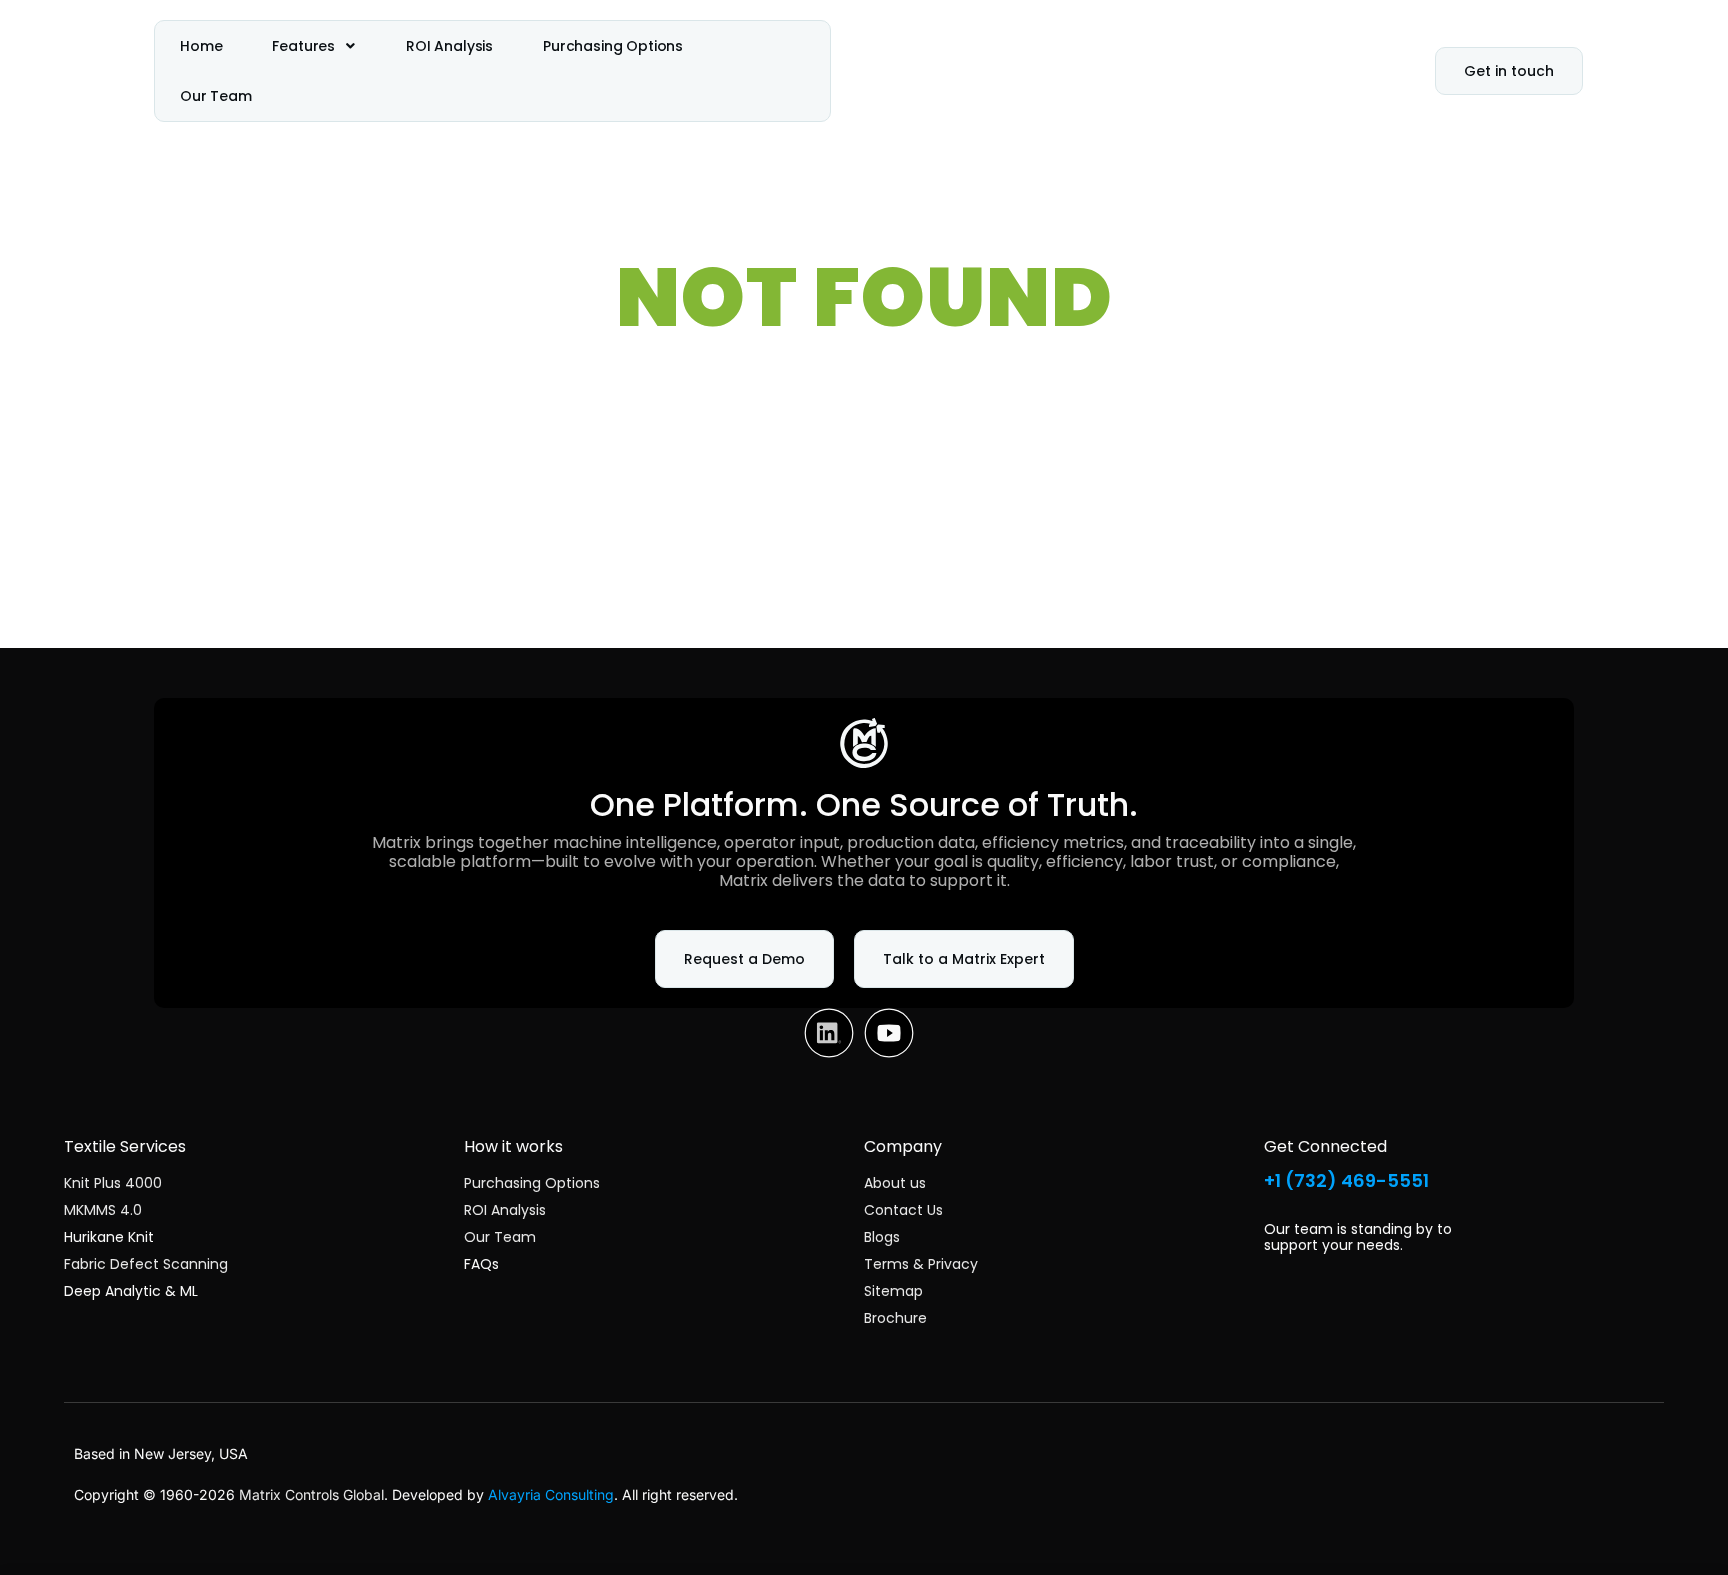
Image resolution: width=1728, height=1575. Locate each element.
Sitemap (893, 1291)
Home (201, 46)
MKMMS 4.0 (103, 1210)
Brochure (895, 1318)
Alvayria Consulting (551, 1494)
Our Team (216, 96)
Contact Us (903, 1210)
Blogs (882, 1237)
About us (895, 1183)
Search (1037, 585)
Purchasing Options (613, 46)
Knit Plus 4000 (113, 1183)
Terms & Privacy (921, 1264)
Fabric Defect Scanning (146, 1264)
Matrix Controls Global (311, 1494)
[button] (314, 46)
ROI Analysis (449, 46)
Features (303, 46)
